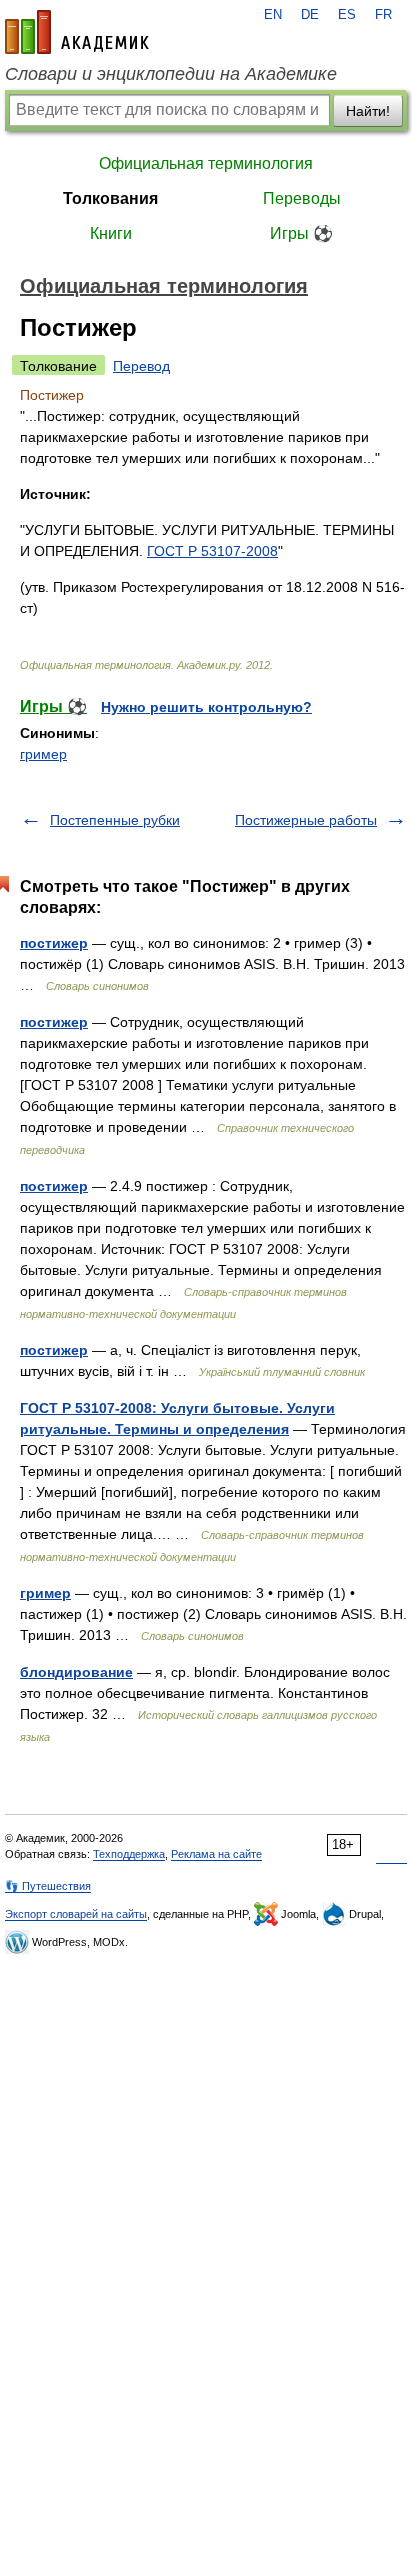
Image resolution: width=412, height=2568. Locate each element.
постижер (54, 943)
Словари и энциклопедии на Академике (171, 74)
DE (310, 15)
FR (383, 15)
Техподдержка (129, 1854)
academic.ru (77, 32)
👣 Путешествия (48, 1886)
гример (43, 754)
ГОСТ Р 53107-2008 (212, 551)
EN (273, 15)
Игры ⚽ (301, 233)
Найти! (368, 111)
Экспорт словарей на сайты (76, 1914)
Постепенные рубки (115, 820)
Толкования (110, 198)
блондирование (76, 1672)
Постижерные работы (306, 820)
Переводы (302, 198)
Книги (111, 233)
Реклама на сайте (216, 1854)
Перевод (141, 366)
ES (347, 15)
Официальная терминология (206, 163)
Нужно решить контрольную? (206, 707)
